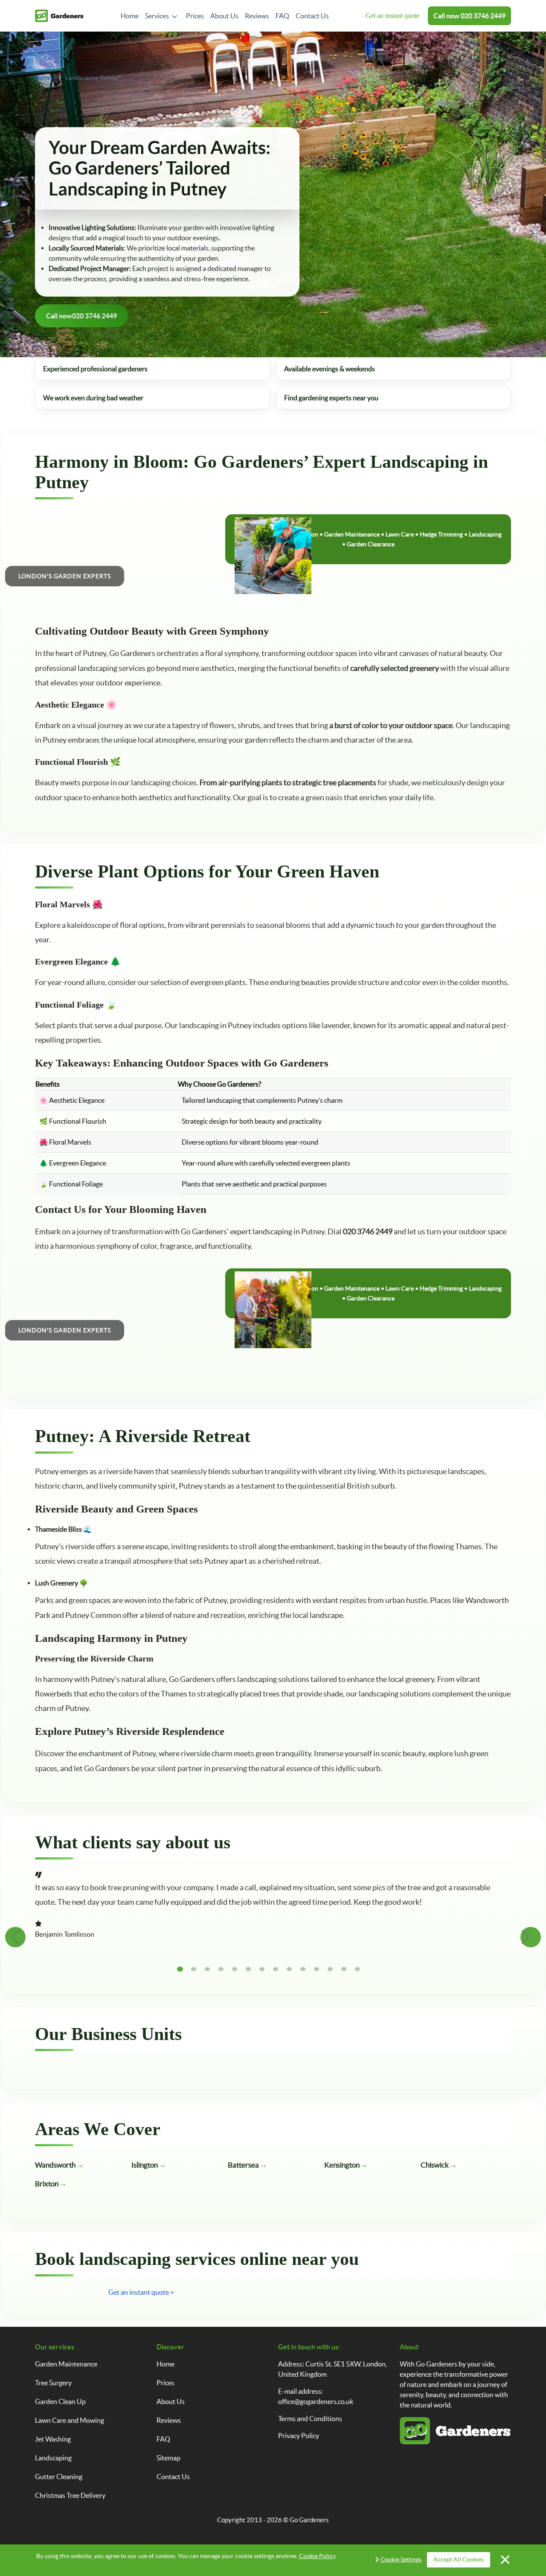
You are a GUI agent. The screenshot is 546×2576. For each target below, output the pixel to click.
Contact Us (312, 16)
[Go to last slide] (15, 1937)
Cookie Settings (401, 2559)
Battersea (243, 2165)
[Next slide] (531, 1937)
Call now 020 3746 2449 (71, 2292)
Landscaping (53, 2458)
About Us (224, 16)
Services (157, 16)
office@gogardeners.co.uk (316, 2401)
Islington (145, 2165)
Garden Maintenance (66, 2364)
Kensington (342, 2165)
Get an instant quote (392, 16)
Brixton (47, 2184)
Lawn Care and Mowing (70, 2420)
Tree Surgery (53, 2383)
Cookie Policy (317, 2556)
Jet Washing (53, 2439)
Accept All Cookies (459, 2559)
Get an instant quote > (141, 2292)
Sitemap (168, 2458)
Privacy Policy (299, 2436)
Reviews (257, 16)
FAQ (282, 16)
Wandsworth (55, 2165)
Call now (469, 16)
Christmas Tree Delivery (70, 2495)
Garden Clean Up (60, 2401)
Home (130, 16)
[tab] (180, 1969)
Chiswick (435, 2165)
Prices (195, 16)
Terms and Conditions (310, 2419)
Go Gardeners (309, 2520)
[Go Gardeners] (59, 16)
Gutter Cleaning (59, 2477)
